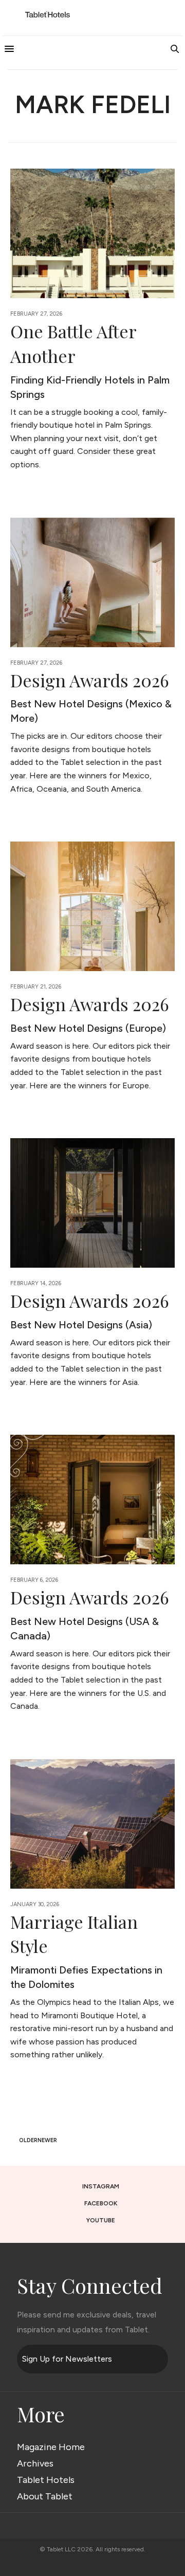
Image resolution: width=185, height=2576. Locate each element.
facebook (101, 2203)
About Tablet (45, 2496)
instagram (101, 2186)
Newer (48, 2140)
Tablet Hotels (46, 2480)
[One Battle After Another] (92, 233)
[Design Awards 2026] (92, 582)
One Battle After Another (73, 343)
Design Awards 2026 (90, 680)
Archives (35, 2463)
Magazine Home (51, 2447)
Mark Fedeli (93, 104)
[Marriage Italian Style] (92, 1824)
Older (27, 2140)
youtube (101, 2220)
